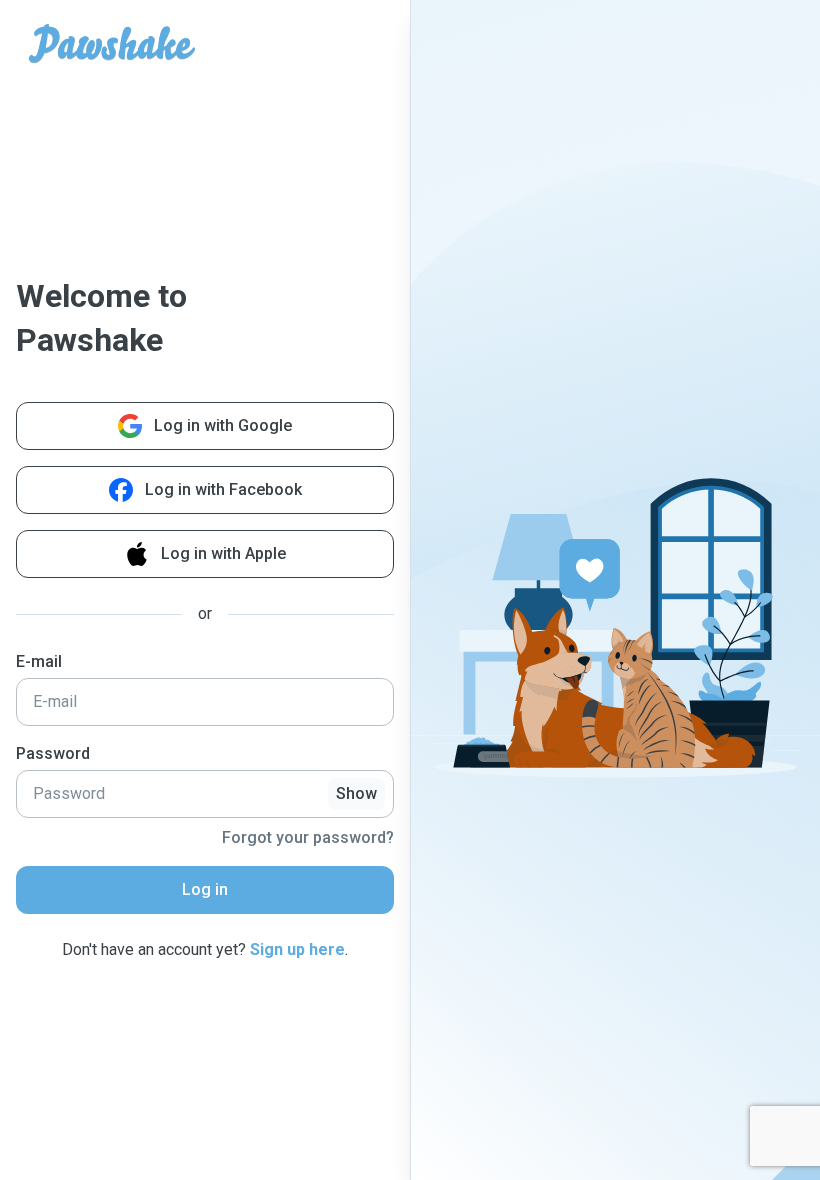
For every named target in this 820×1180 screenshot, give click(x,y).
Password (53, 753)
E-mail (39, 661)
